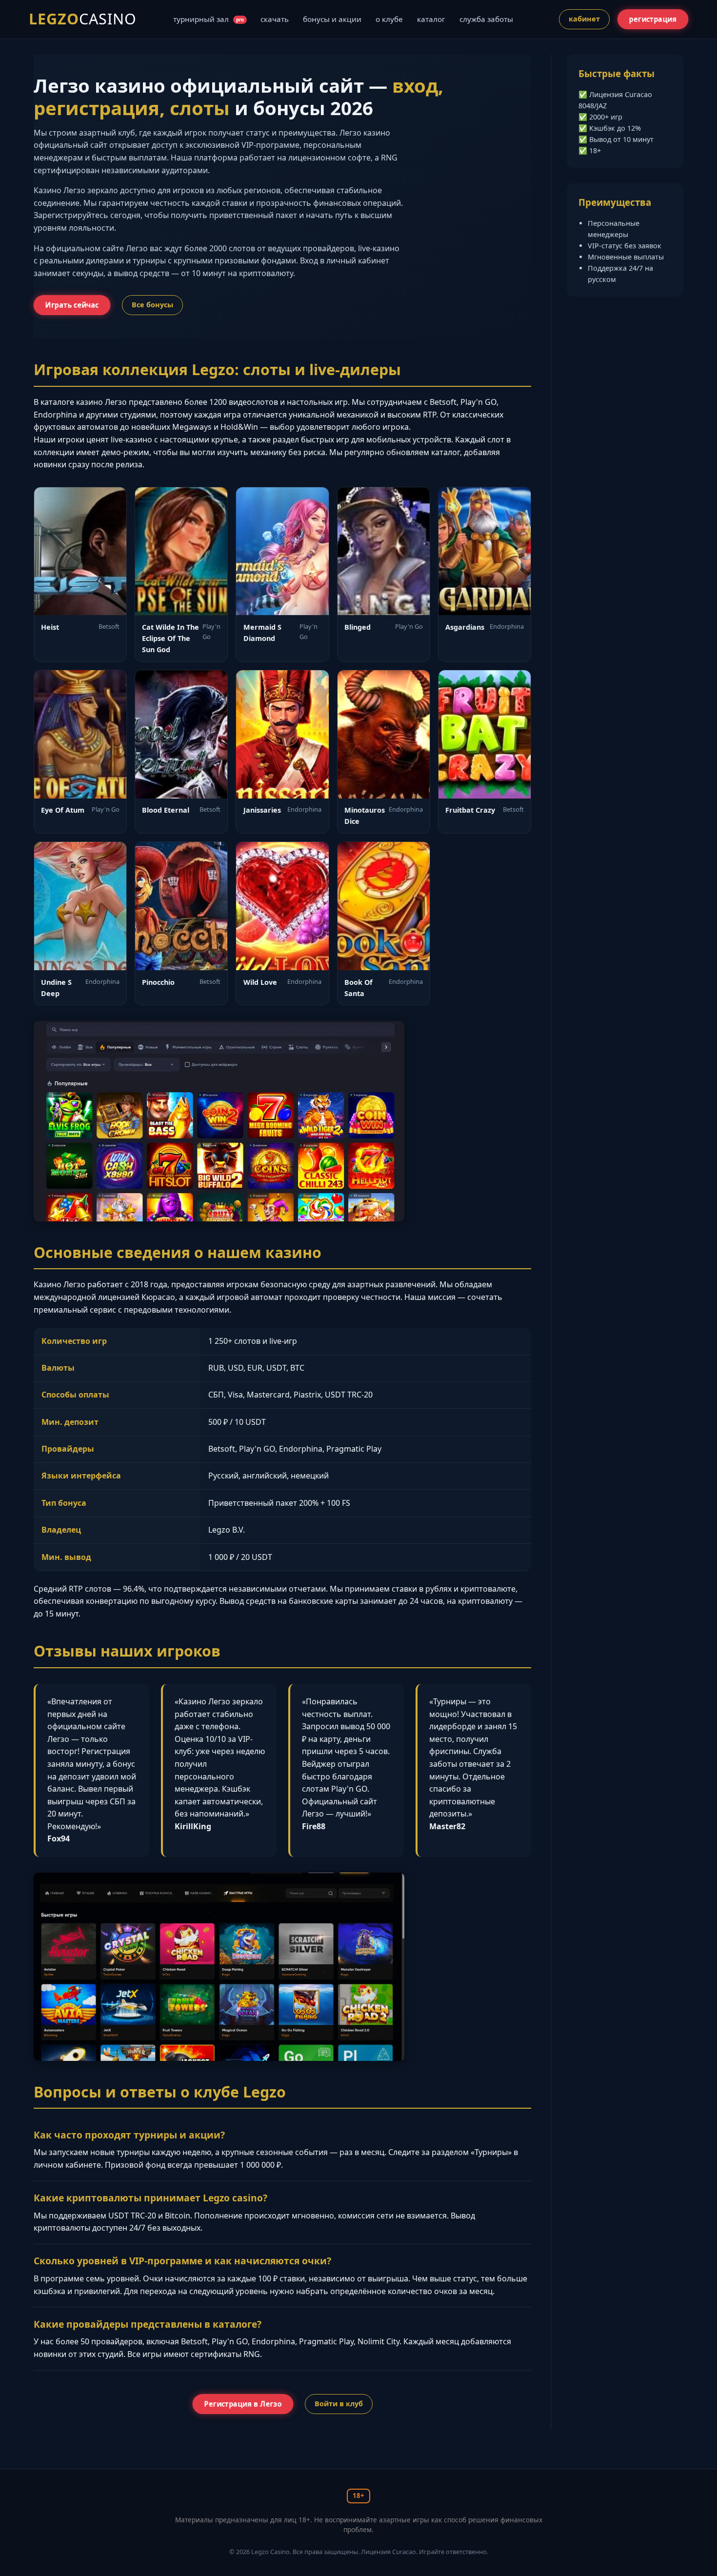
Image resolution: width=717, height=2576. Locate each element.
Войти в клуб (339, 2404)
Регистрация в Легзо (243, 2404)
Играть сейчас (72, 305)
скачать (275, 19)
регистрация (653, 19)
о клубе (389, 19)
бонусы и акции (332, 19)
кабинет (584, 19)
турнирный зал (209, 19)
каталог (431, 19)
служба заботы (486, 19)
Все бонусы (152, 305)
